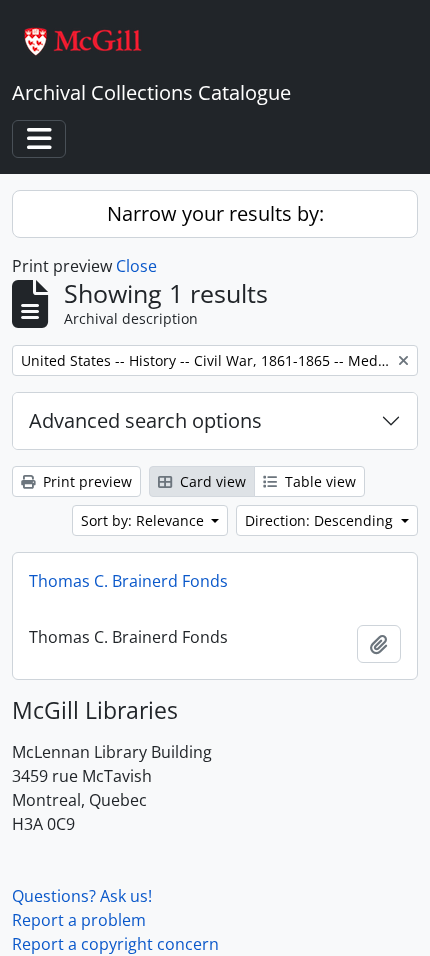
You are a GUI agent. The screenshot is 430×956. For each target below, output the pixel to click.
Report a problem (79, 920)
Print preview (85, 481)
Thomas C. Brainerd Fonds (128, 581)
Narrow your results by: (215, 213)
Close (136, 266)
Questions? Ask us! (82, 896)
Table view (318, 481)
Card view (211, 481)
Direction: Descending (321, 520)
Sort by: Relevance (144, 520)
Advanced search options (145, 420)
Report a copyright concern (115, 944)
